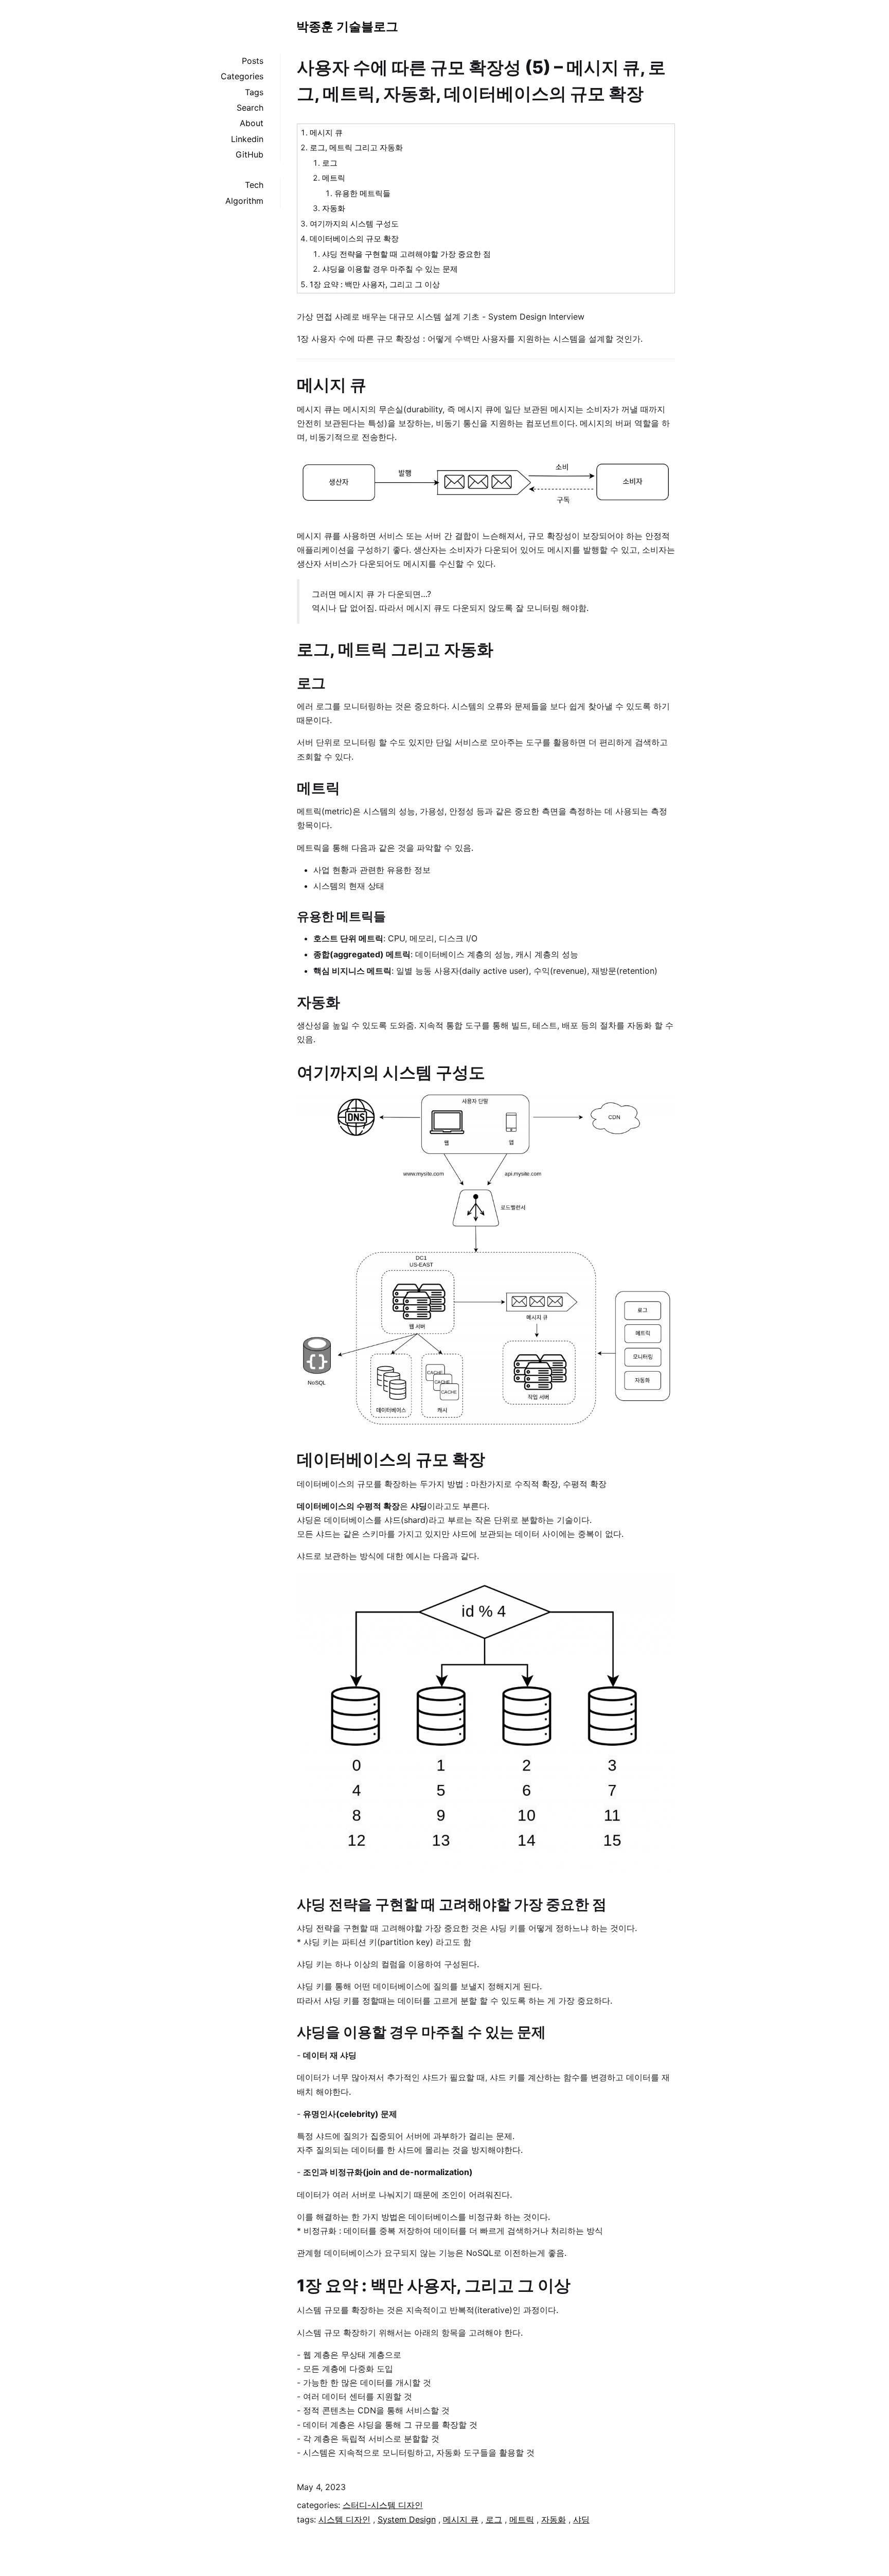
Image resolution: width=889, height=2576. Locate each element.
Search (250, 108)
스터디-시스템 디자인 (383, 2505)
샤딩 (581, 2519)
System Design (407, 2519)
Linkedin (247, 139)
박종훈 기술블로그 (347, 27)
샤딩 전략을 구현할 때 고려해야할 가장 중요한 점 (406, 254)
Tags (254, 92)
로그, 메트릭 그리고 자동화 (356, 147)
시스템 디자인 (344, 2519)
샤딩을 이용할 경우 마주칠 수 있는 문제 (390, 269)
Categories (242, 76)
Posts (253, 61)
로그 (330, 163)
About (252, 123)
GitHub (250, 154)
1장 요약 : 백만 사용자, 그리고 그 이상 (375, 284)
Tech (254, 185)
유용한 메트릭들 (362, 193)
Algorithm (244, 201)
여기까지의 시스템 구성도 (354, 224)
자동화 (334, 208)
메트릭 (334, 178)
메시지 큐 (326, 133)
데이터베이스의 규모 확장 (354, 239)
